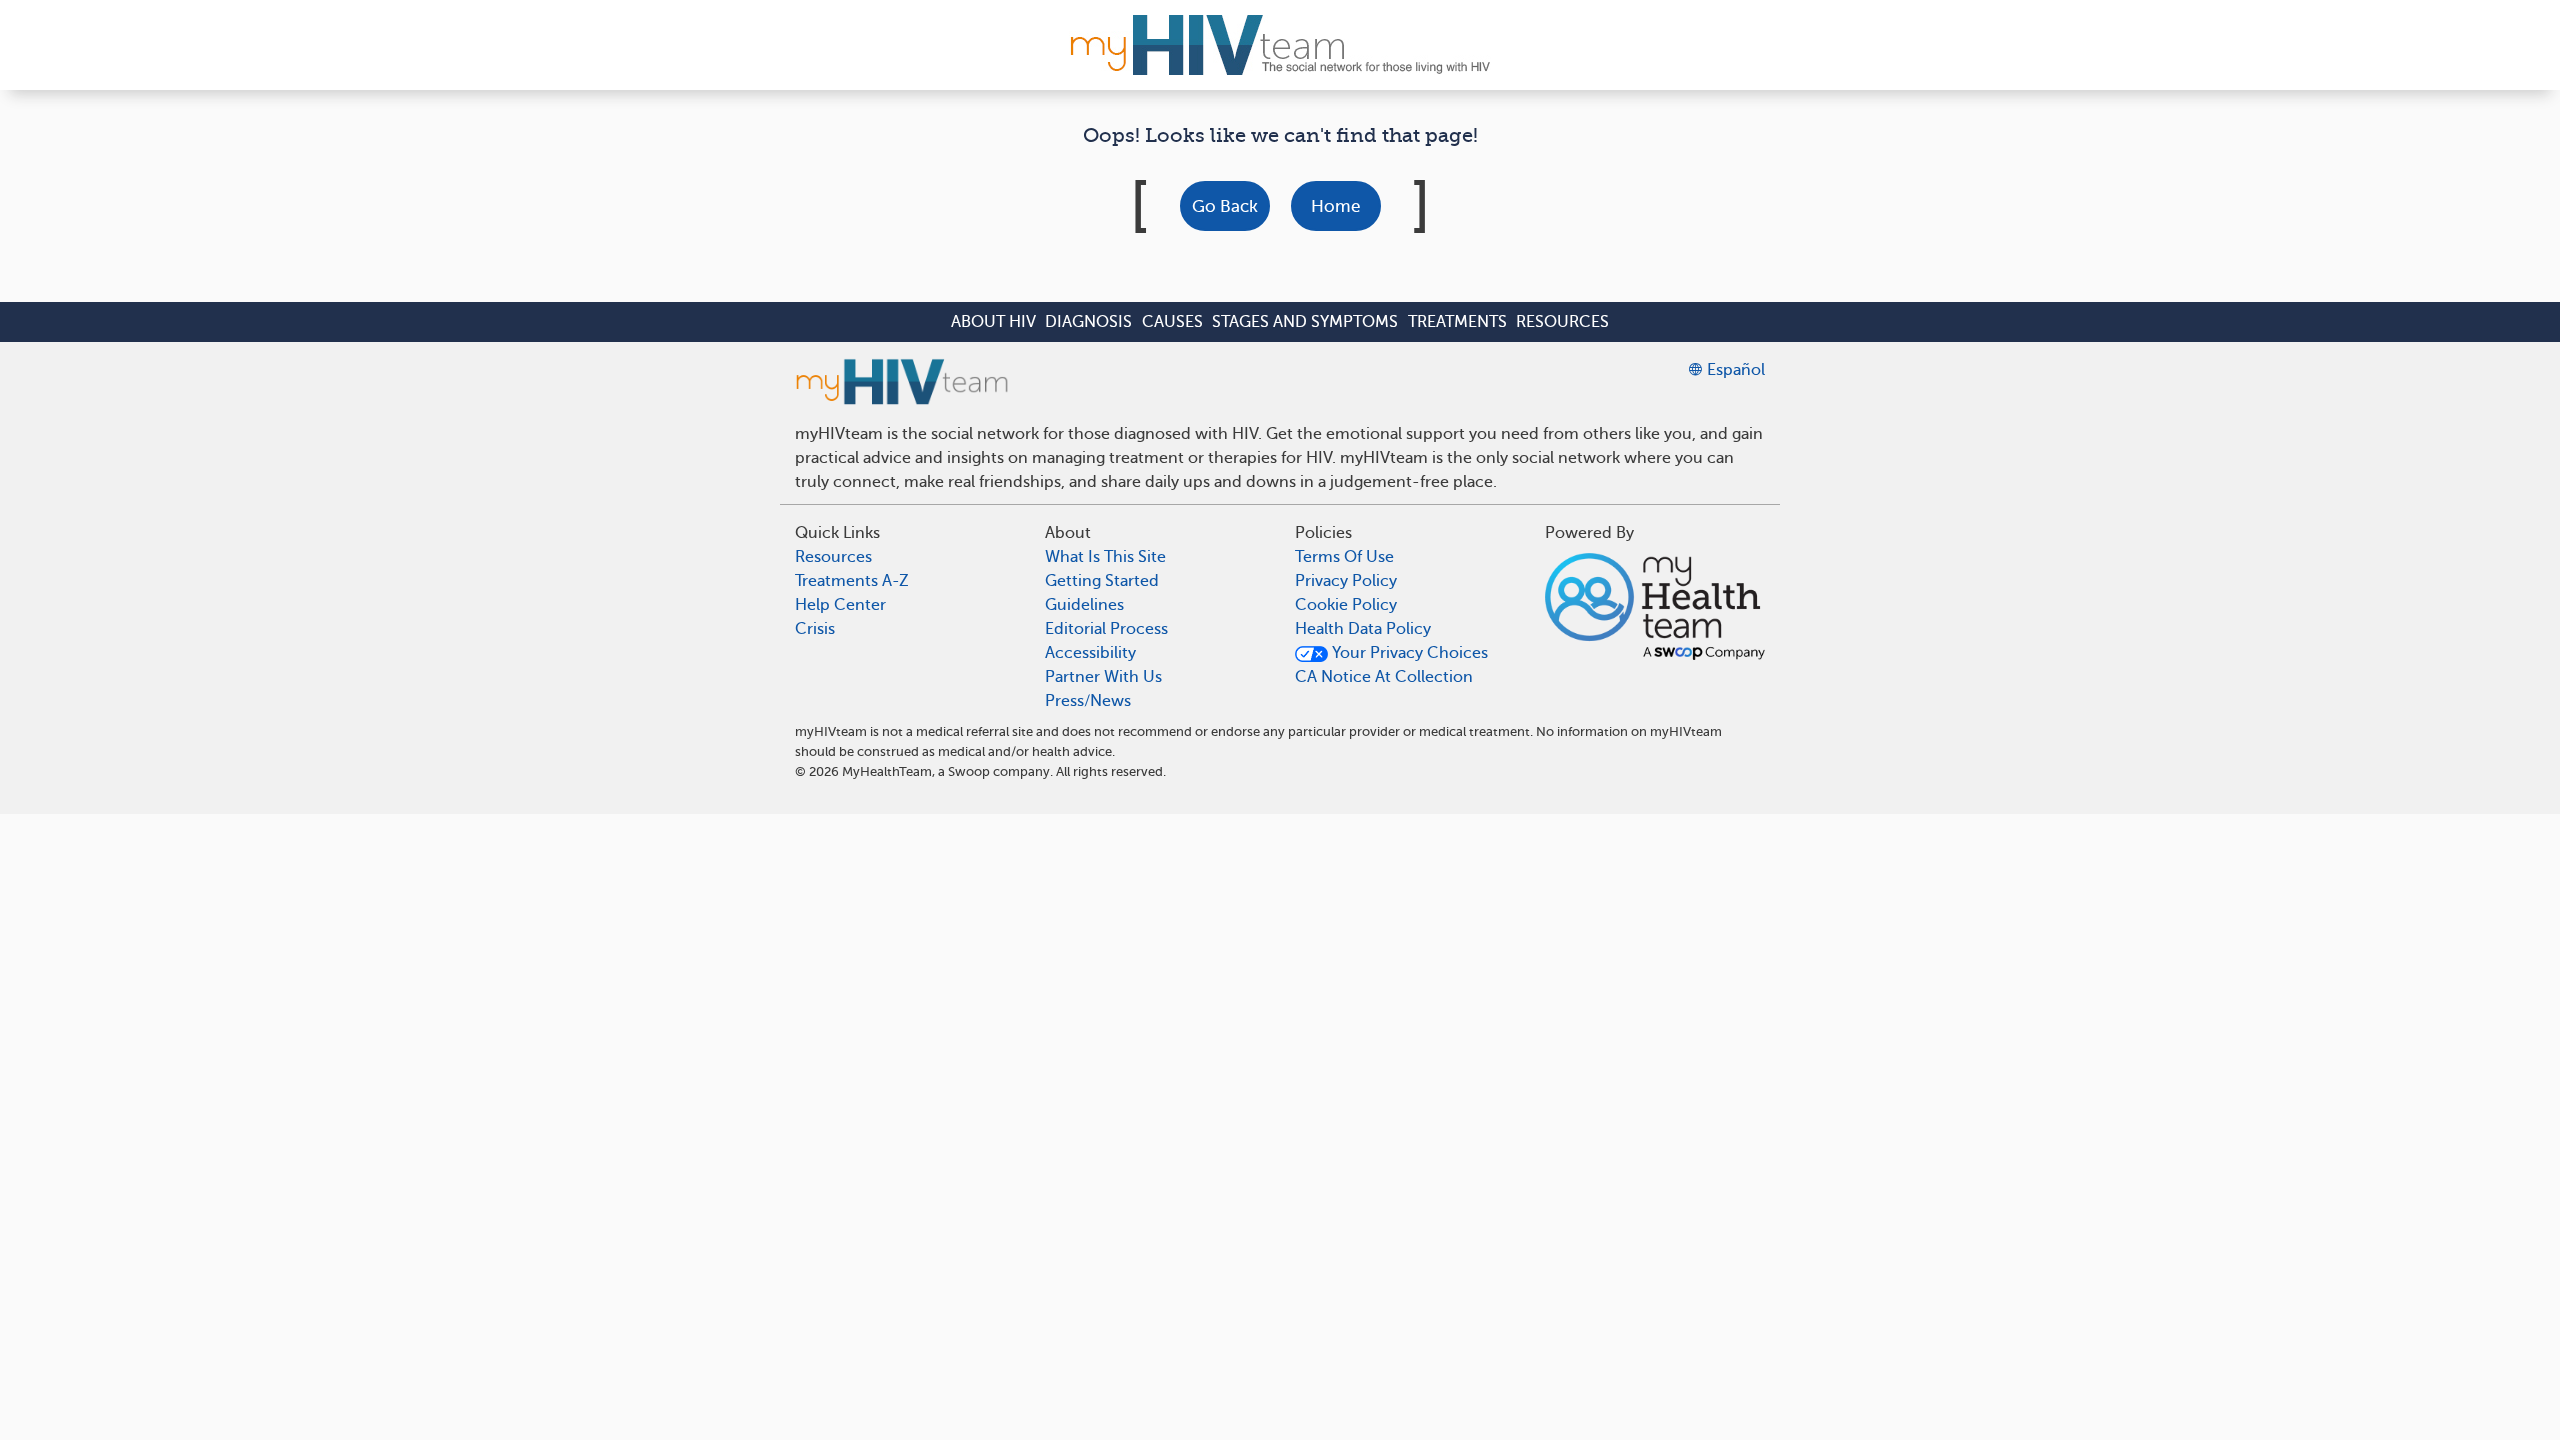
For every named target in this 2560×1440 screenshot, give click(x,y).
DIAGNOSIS (1088, 322)
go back (1225, 206)
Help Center (840, 605)
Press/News (1088, 701)
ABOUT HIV (993, 322)
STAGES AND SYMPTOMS (1305, 322)
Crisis (815, 629)
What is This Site (1105, 557)
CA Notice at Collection (1384, 677)
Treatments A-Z (852, 581)
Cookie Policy (1346, 605)
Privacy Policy (1346, 581)
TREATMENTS (1457, 322)
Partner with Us (1103, 677)
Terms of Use (1344, 557)
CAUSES (1172, 322)
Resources (833, 557)
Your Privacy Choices (1408, 653)
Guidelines (1084, 605)
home (1335, 206)
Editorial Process (1106, 629)
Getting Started (1102, 581)
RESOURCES (1562, 322)
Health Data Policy (1363, 629)
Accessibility (1090, 653)
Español (1734, 370)
